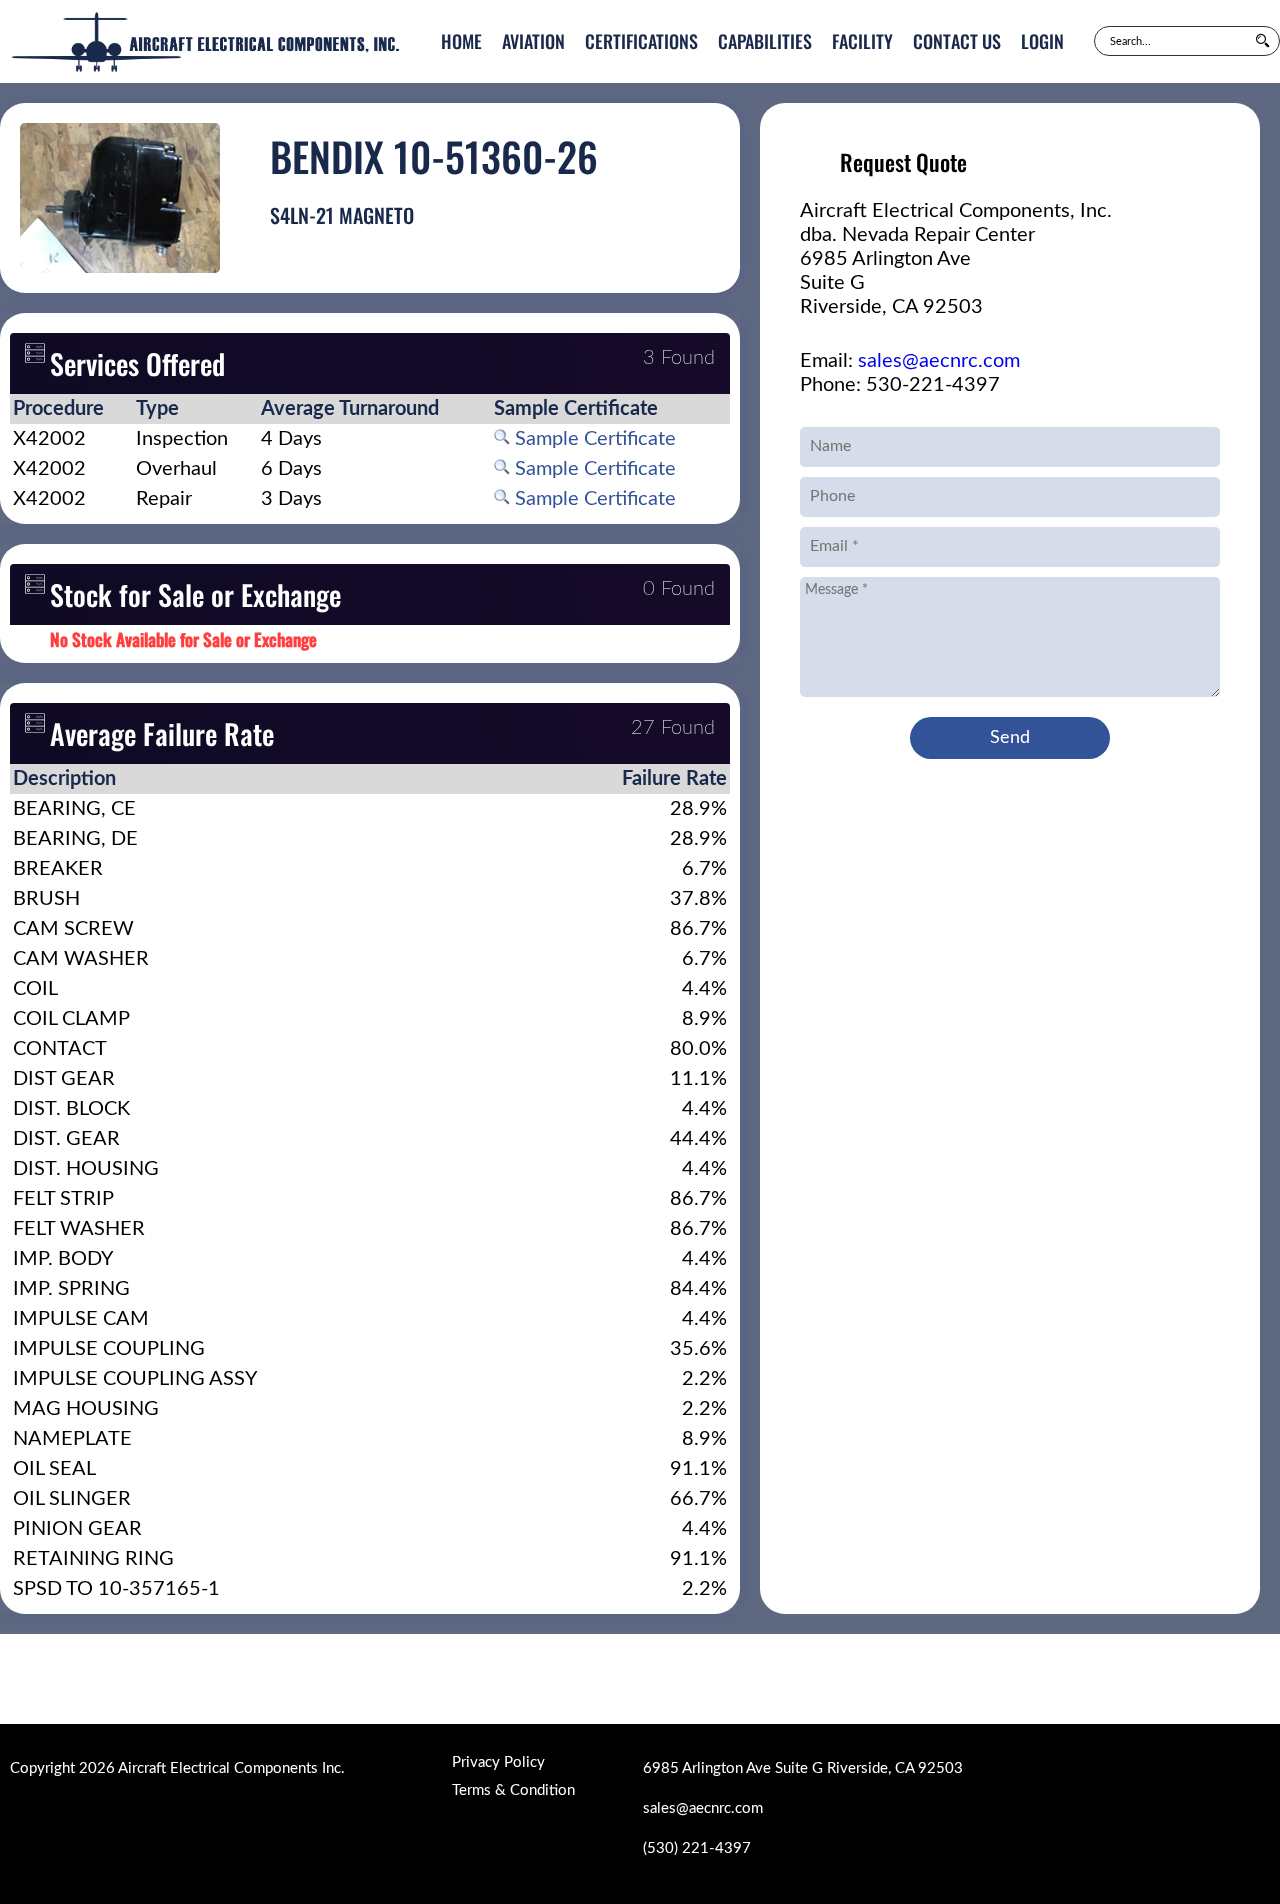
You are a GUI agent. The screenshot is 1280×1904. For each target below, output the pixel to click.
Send (1010, 738)
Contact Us (957, 41)
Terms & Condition (513, 1790)
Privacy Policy (498, 1762)
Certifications (641, 41)
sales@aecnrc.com (939, 361)
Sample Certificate (593, 439)
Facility (862, 41)
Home (461, 41)
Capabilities (765, 41)
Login (1042, 41)
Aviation (533, 41)
